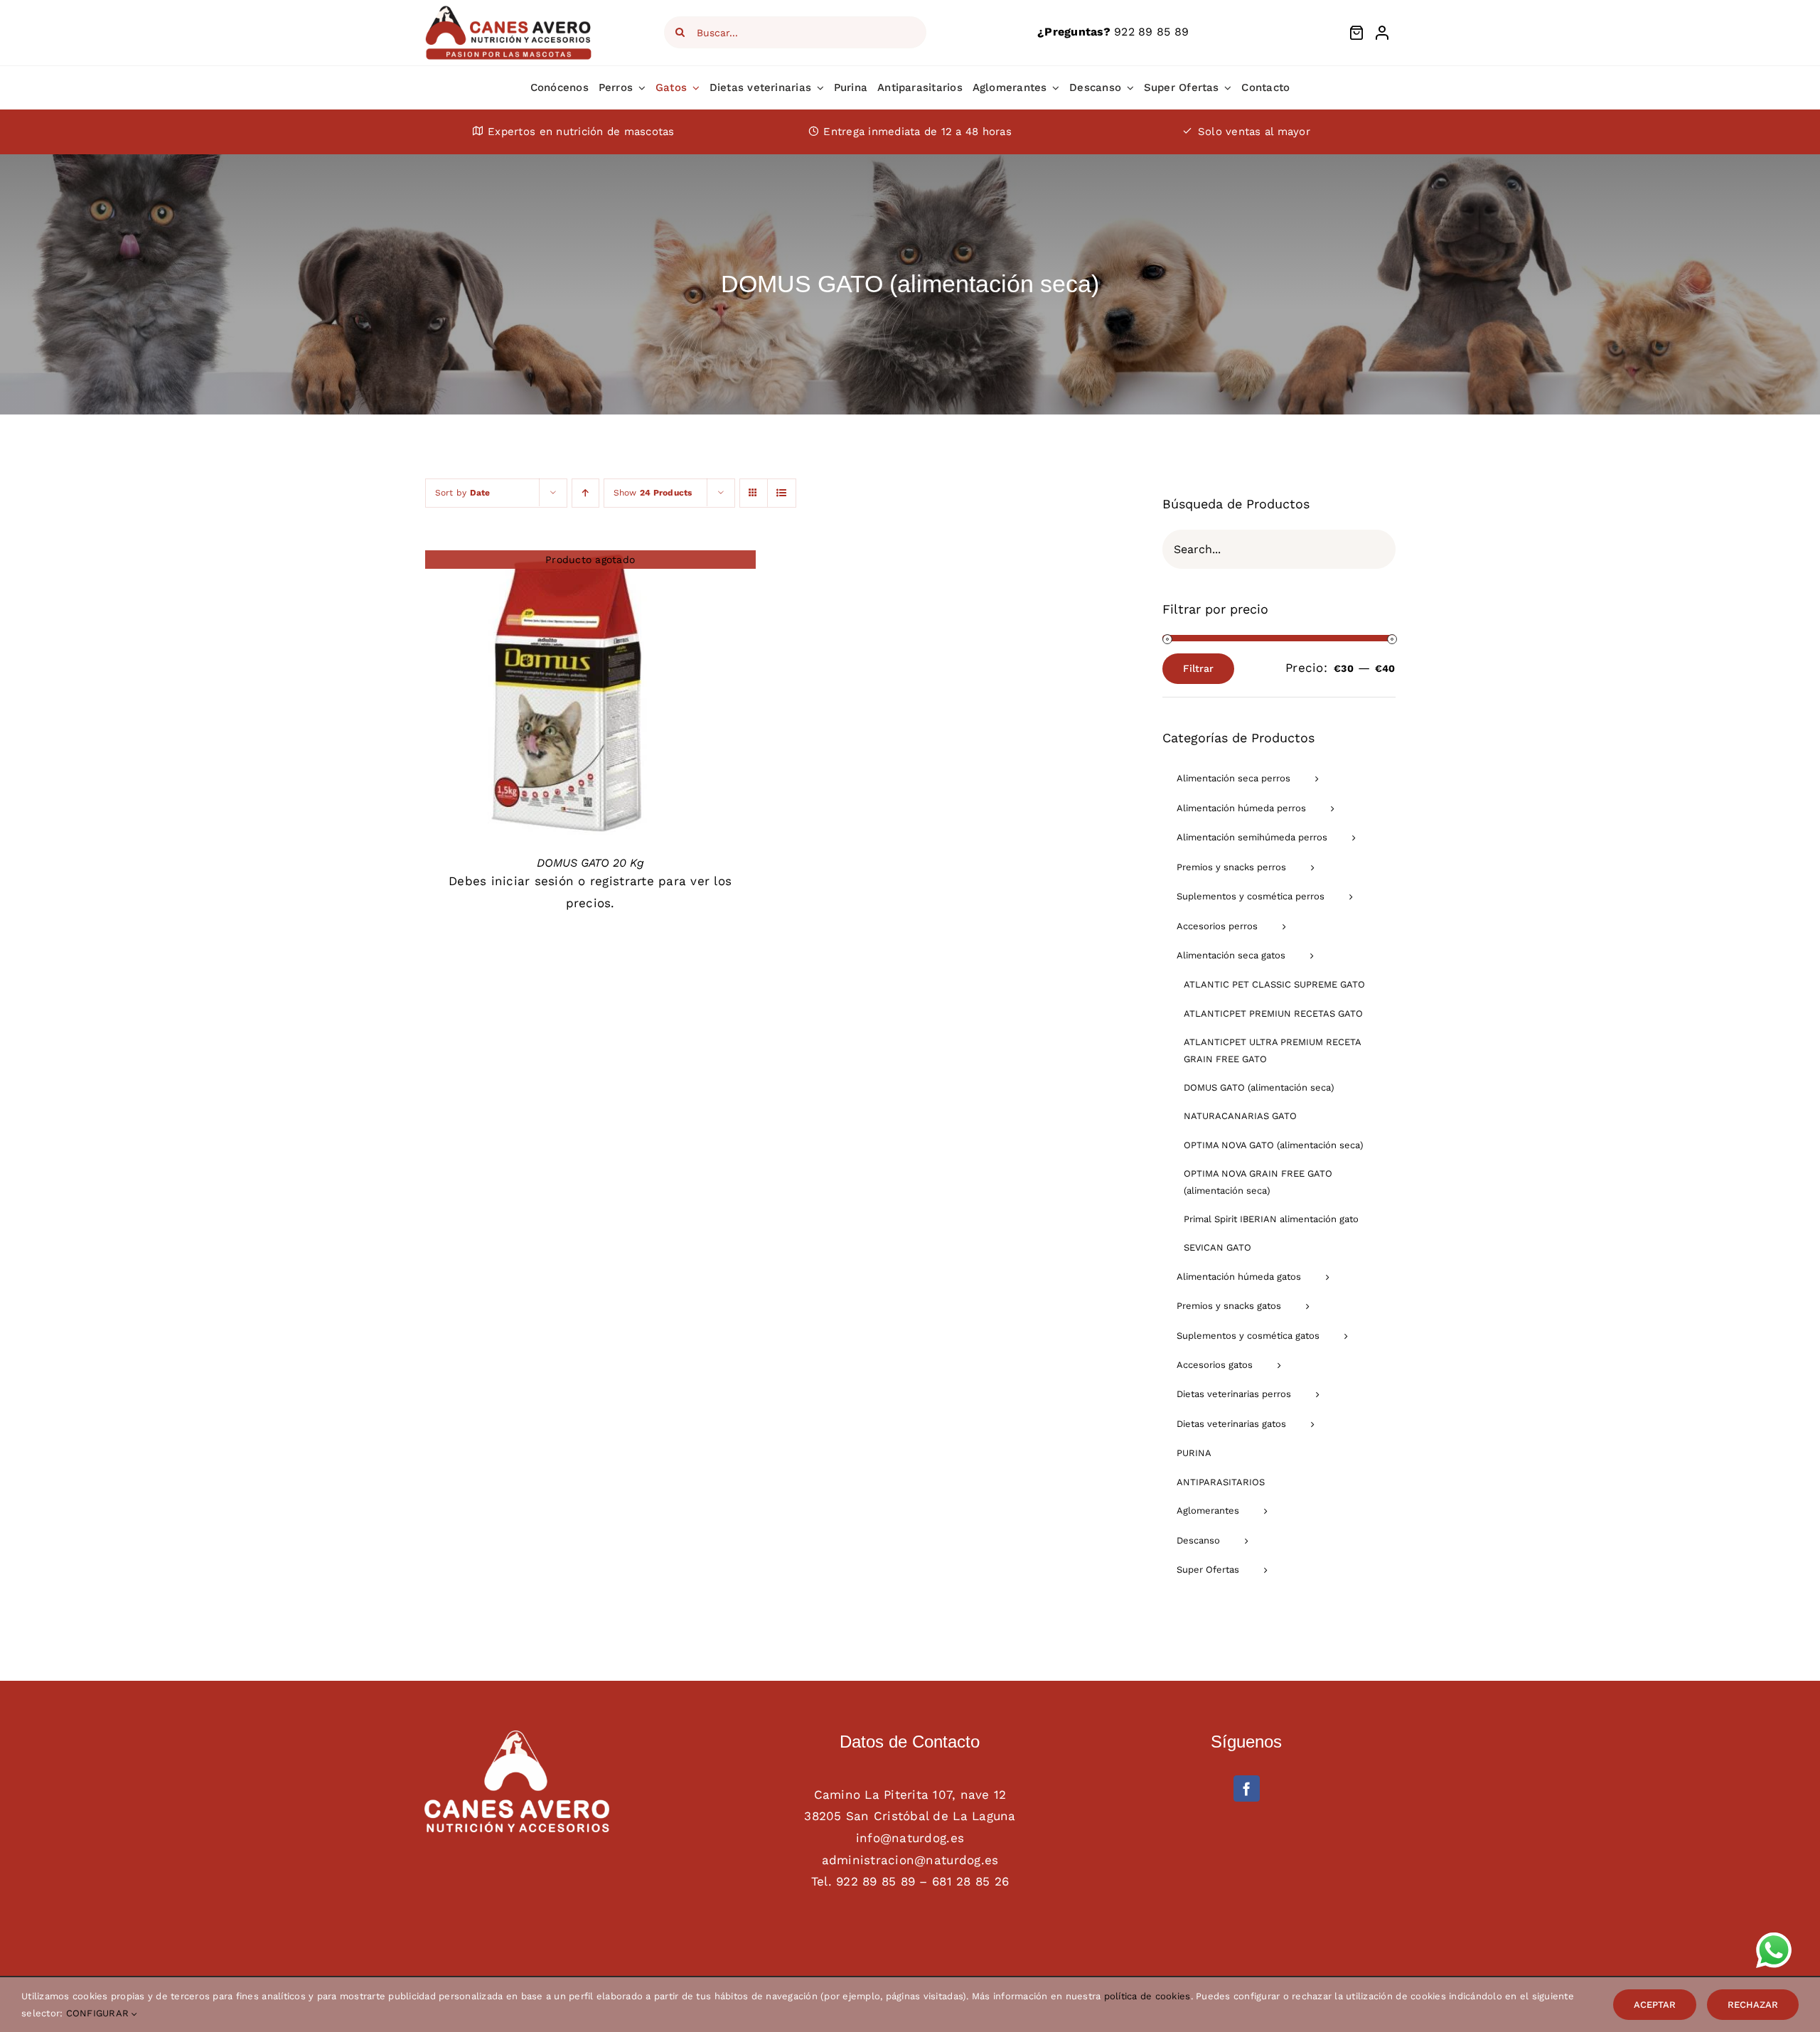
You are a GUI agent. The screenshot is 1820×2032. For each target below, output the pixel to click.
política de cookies (1147, 1996)
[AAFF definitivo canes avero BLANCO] (517, 1736)
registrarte (622, 881)
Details (567, 695)
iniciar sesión (533, 881)
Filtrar (1198, 668)
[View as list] (782, 493)
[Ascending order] (585, 493)
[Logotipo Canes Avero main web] (509, 10)
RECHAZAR (1753, 2005)
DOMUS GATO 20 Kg (590, 863)
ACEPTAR (1655, 2005)
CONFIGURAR (99, 2013)
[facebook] (1247, 1788)
